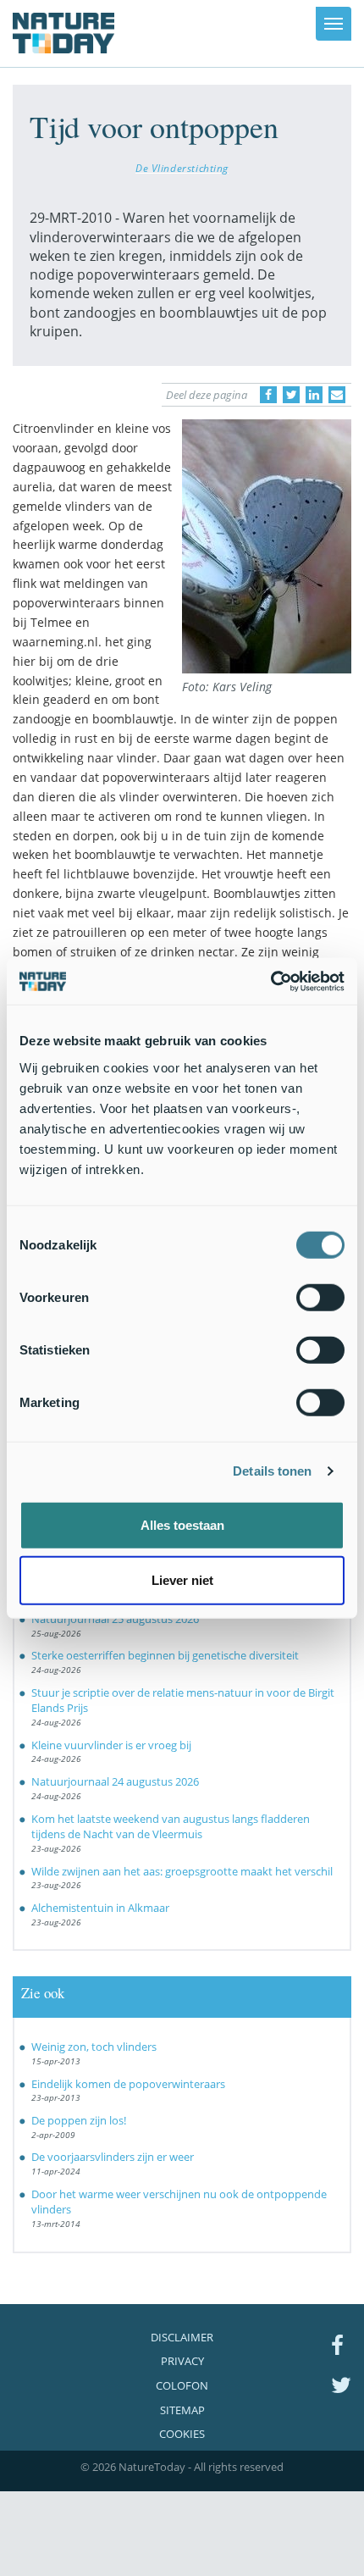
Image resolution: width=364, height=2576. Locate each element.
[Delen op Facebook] (268, 395)
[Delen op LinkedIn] (314, 395)
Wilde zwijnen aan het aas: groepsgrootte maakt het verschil (182, 1871)
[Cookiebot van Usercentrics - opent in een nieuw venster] (270, 981)
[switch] (320, 1297)
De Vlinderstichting (182, 168)
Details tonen (272, 1471)
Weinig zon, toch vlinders (94, 2047)
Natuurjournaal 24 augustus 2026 (115, 1781)
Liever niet (182, 1580)
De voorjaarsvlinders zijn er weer (113, 2157)
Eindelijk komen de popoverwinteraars (128, 2084)
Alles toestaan (182, 1524)
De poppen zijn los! (79, 2120)
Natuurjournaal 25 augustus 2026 (115, 1619)
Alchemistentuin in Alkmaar (100, 1908)
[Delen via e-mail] (337, 395)
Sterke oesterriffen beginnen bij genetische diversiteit (165, 1655)
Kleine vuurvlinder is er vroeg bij (111, 1745)
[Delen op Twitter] (291, 395)
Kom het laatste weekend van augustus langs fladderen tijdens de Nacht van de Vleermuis (171, 1827)
